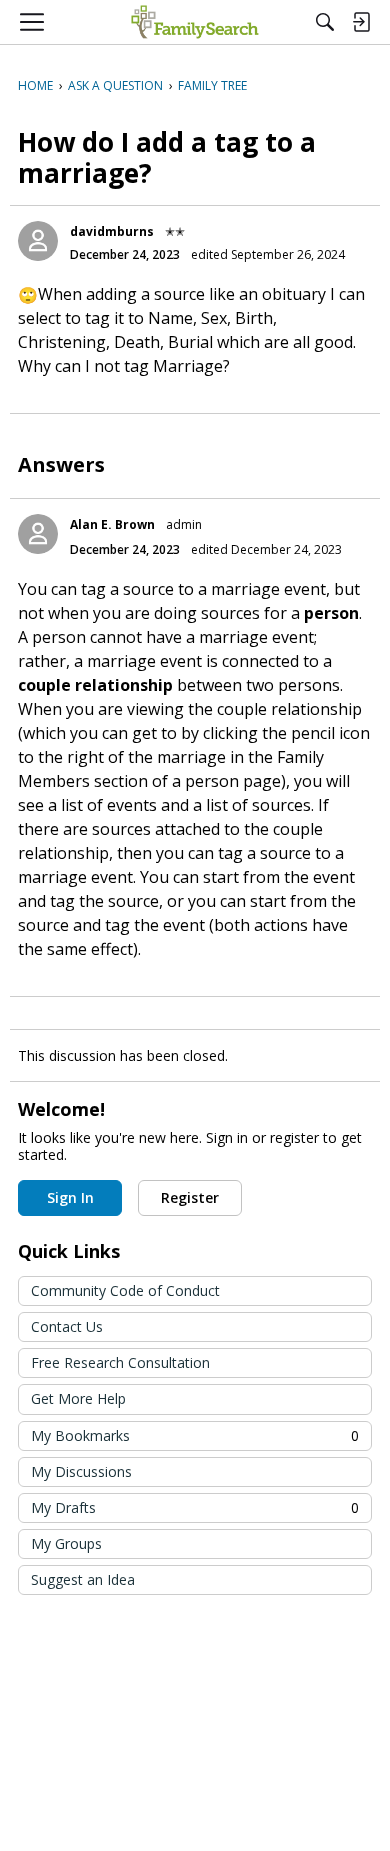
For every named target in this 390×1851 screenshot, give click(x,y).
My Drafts (195, 1507)
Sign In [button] (70, 1197)
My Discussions (81, 1471)
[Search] (325, 22)
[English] (194, 22)
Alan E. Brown (112, 524)
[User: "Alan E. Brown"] (38, 534)
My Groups (66, 1543)
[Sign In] (361, 22)
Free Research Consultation (120, 1362)
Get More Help (78, 1398)
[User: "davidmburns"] (38, 241)
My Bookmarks (195, 1435)
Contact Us (67, 1326)
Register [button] (190, 1197)
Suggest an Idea (83, 1579)
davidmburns (112, 231)
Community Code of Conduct (125, 1290)
